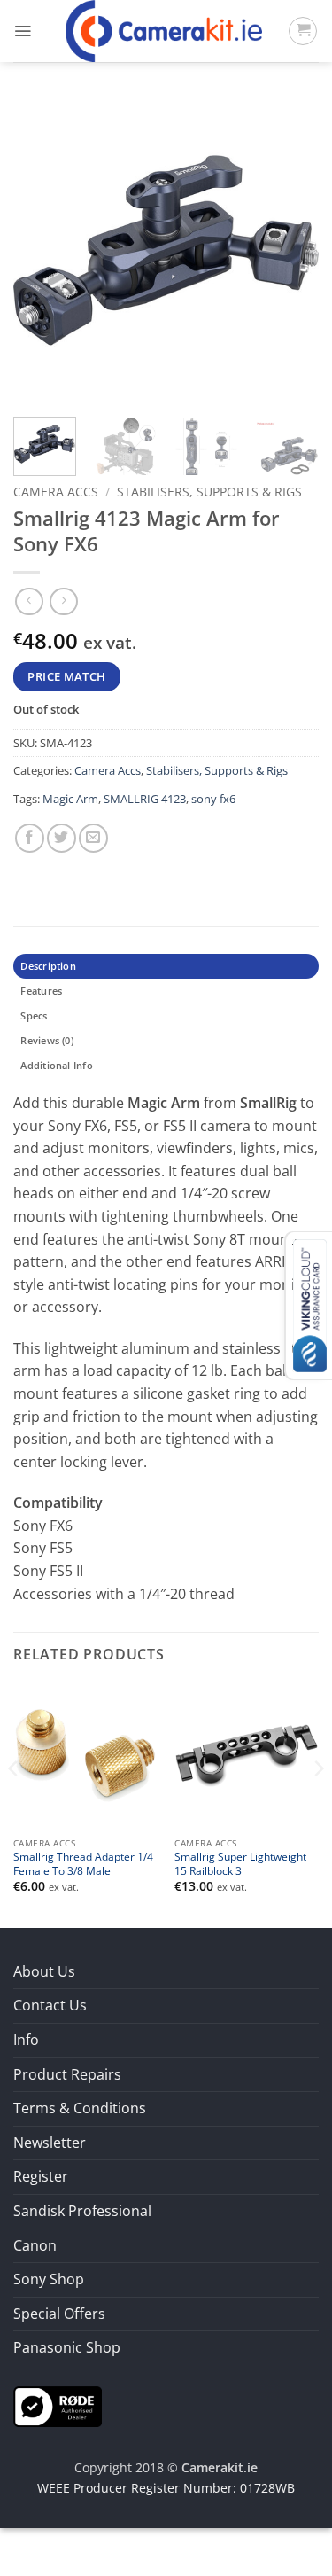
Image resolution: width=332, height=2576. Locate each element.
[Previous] (42, 250)
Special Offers (59, 2314)
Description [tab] (48, 966)
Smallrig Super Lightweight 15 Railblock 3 (240, 1863)
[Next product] (29, 601)
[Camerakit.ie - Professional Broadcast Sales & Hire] (164, 31)
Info (26, 2040)
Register (41, 2176)
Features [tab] (41, 991)
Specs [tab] (34, 1015)
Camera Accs (56, 492)
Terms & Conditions (80, 2108)
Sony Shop (49, 2279)
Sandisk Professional (82, 2211)
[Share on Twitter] (62, 838)
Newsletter (50, 2143)
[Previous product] (63, 601)
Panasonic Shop (67, 2347)
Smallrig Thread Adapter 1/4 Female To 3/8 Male (83, 1863)
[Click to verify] (58, 2405)
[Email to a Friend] (93, 838)
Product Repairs (67, 2074)
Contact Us (50, 2005)
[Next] (290, 250)
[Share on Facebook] (30, 838)
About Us (44, 1971)
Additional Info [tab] (56, 1065)
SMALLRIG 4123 (145, 799)
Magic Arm (70, 799)
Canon (35, 2245)
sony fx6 (213, 799)
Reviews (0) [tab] (46, 1040)
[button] (23, 31)
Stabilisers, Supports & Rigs (209, 492)
